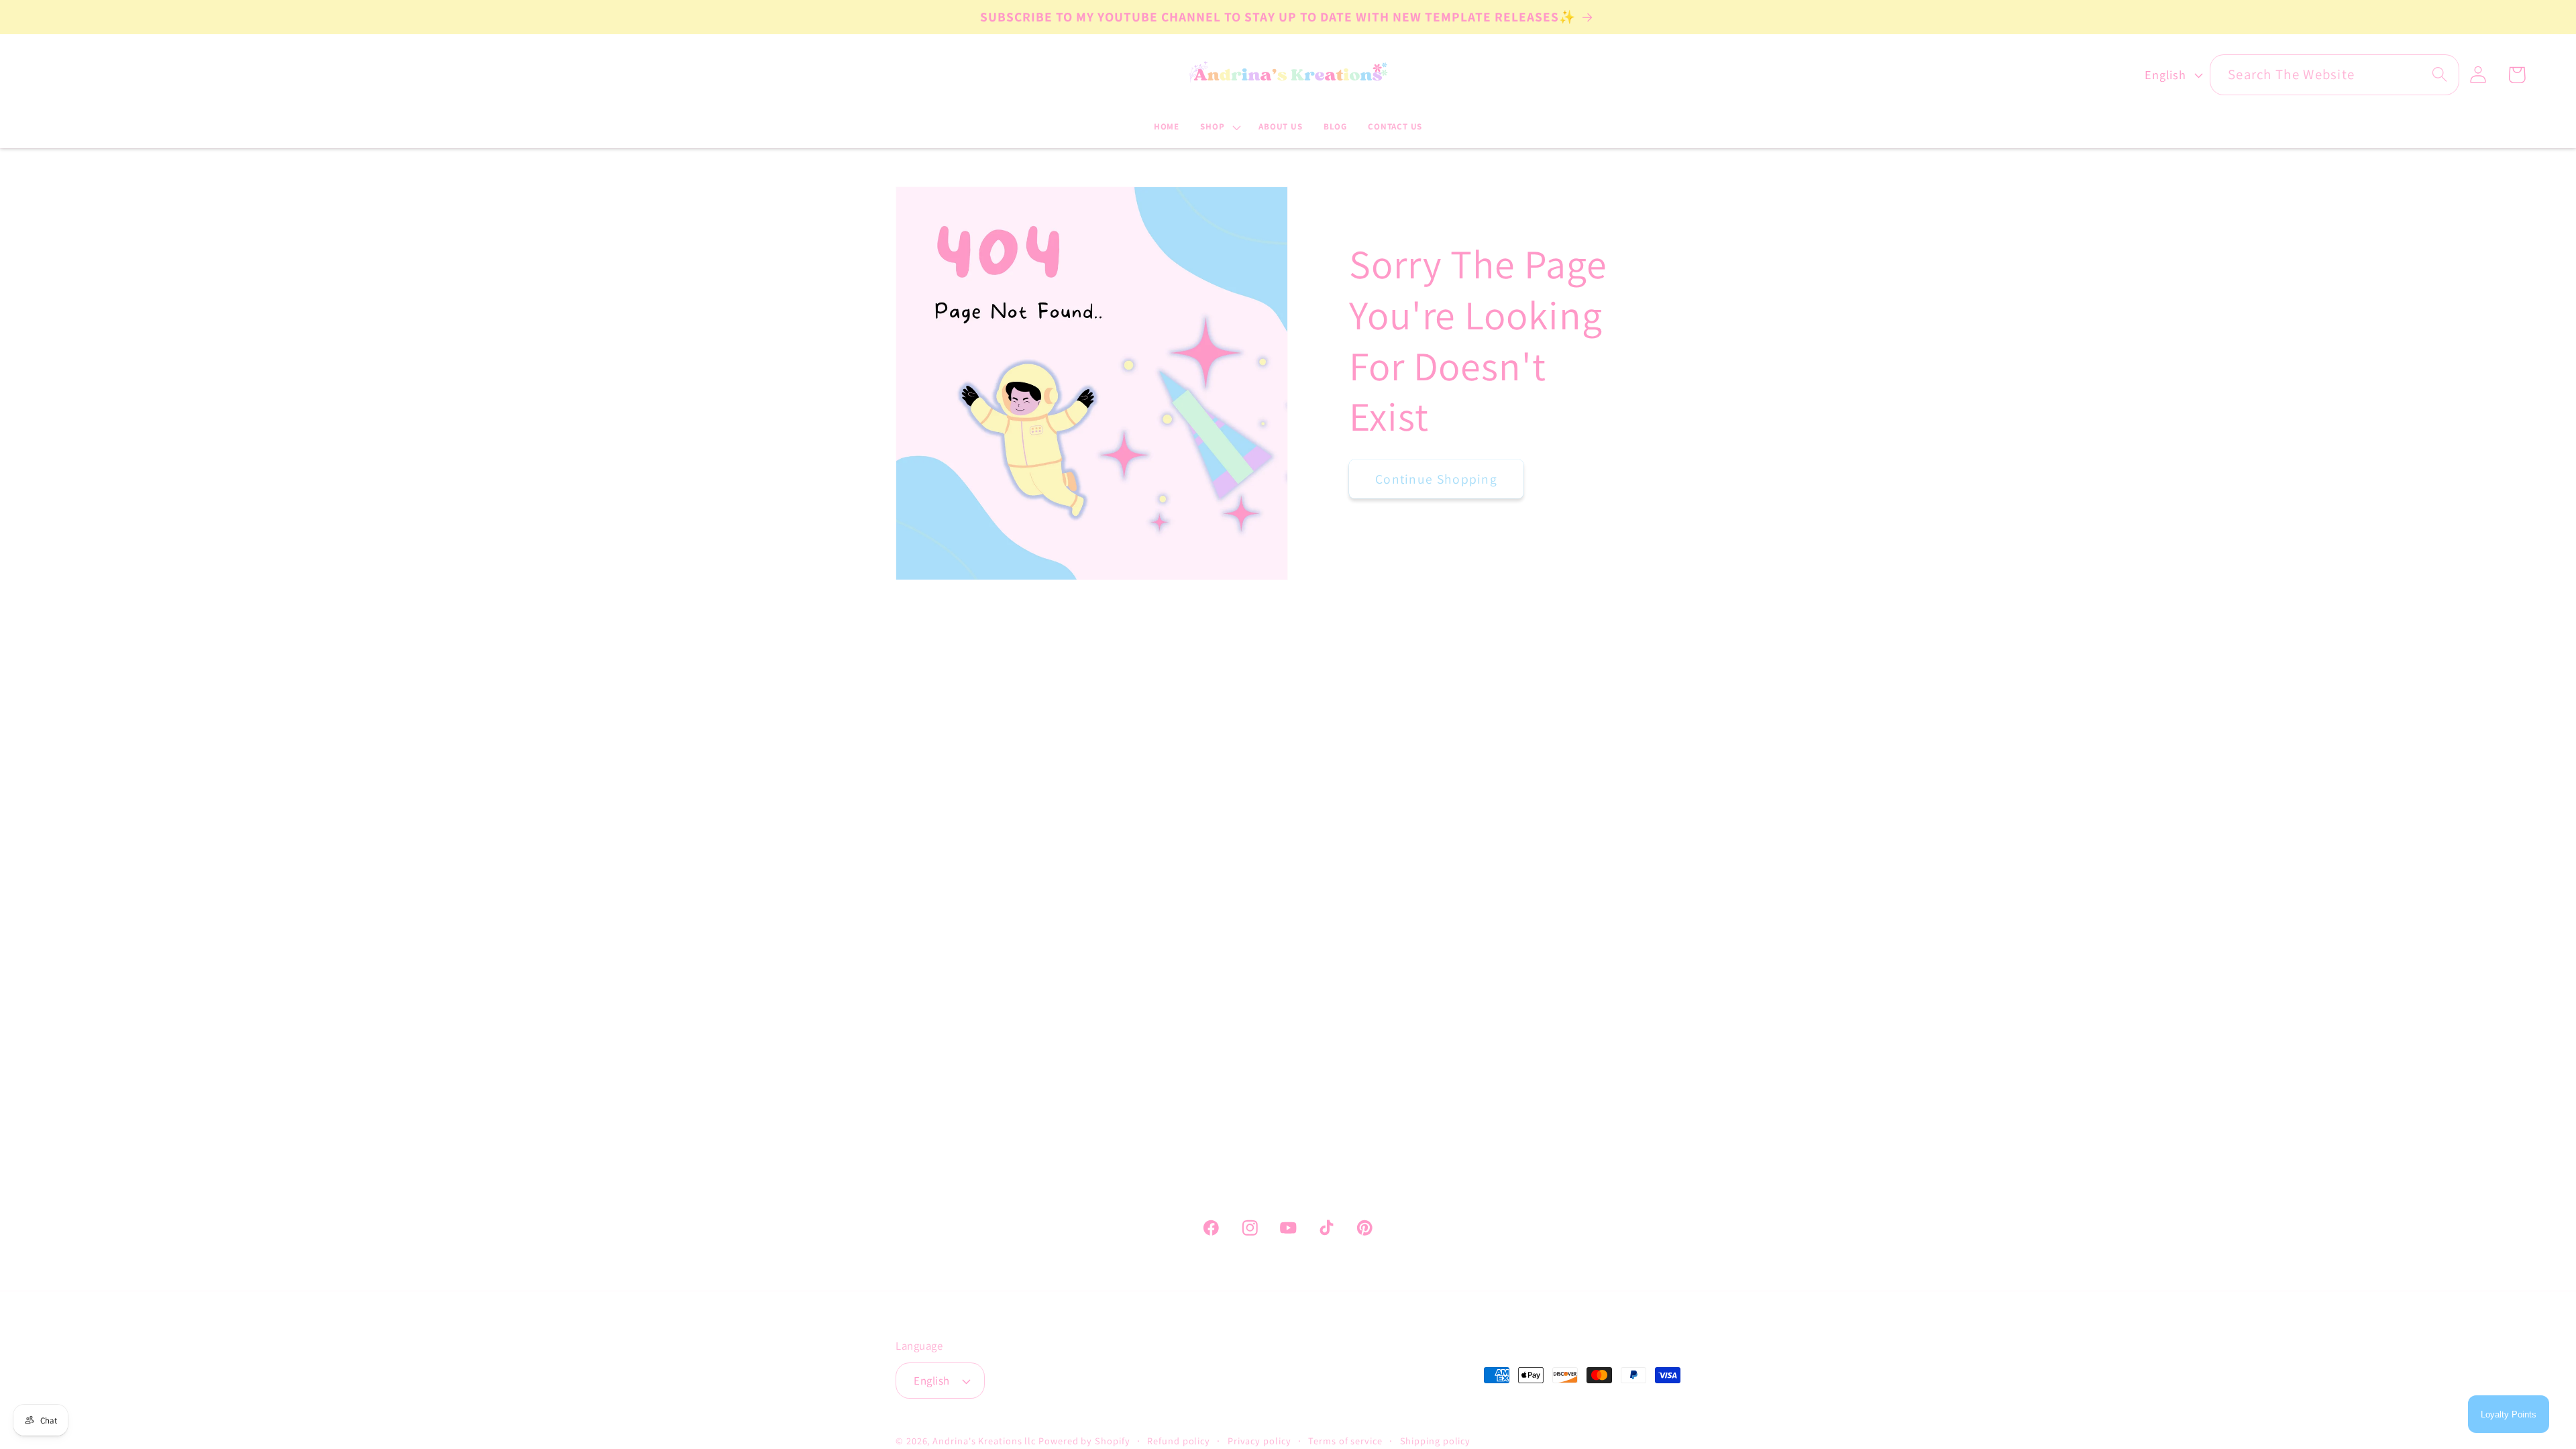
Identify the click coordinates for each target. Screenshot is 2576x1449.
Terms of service (1345, 1441)
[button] (1219, 127)
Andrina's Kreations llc (984, 1441)
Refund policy (1179, 1441)
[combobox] (2334, 75)
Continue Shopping (1436, 478)
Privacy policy (1259, 1441)
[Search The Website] (2439, 74)
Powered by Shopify (1084, 1441)
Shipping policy (1436, 1441)
